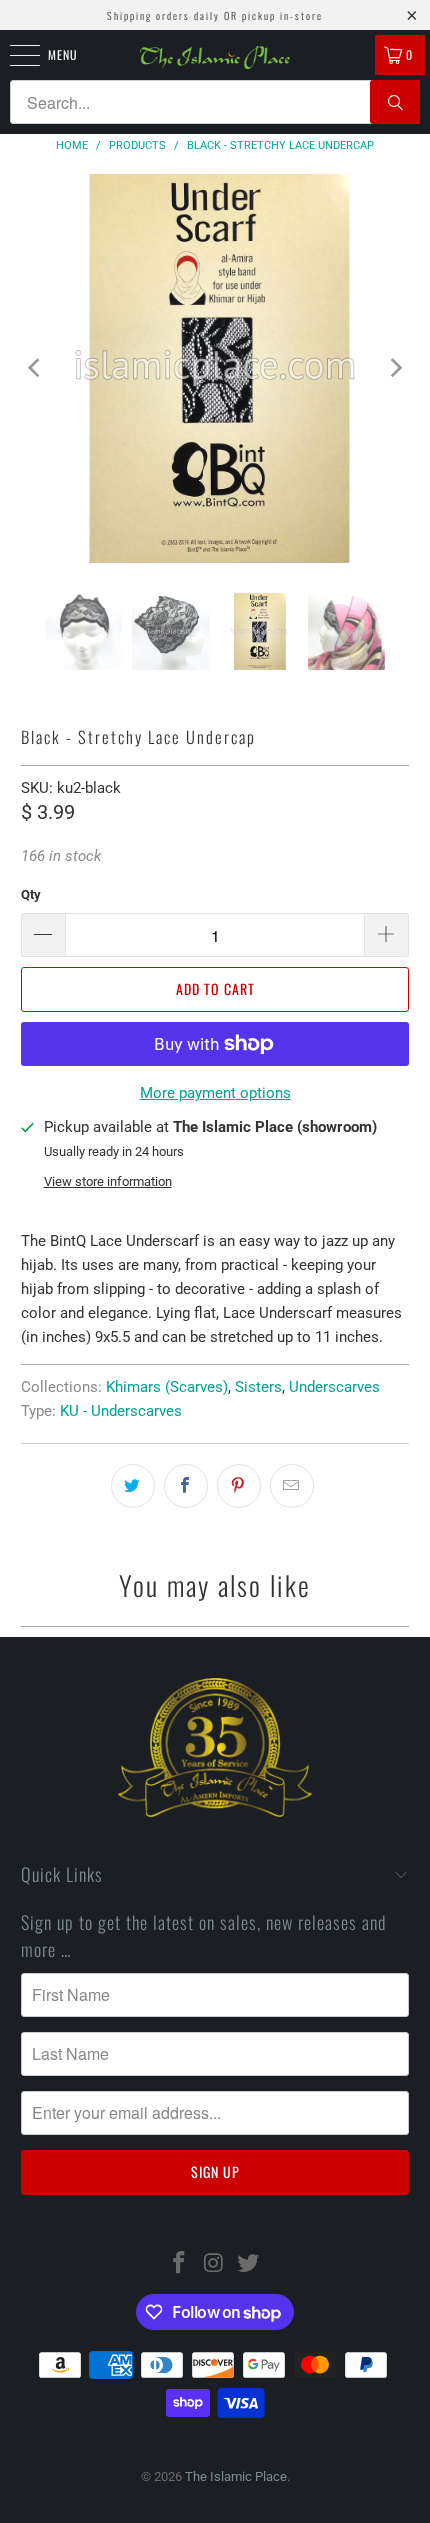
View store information (108, 1181)
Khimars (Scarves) (167, 1387)
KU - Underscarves (121, 1411)
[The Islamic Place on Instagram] (214, 2264)
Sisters (258, 1387)
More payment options (215, 1093)
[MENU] (14, 55)
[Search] (395, 102)
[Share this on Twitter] (133, 1486)
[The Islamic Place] (215, 57)
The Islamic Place (236, 2476)
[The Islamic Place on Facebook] (179, 2264)
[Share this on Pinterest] (239, 1486)
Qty (31, 894)
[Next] (394, 368)
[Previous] (36, 368)
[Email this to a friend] (292, 1486)
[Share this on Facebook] (186, 1486)
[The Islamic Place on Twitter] (249, 2264)
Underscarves (334, 1387)
